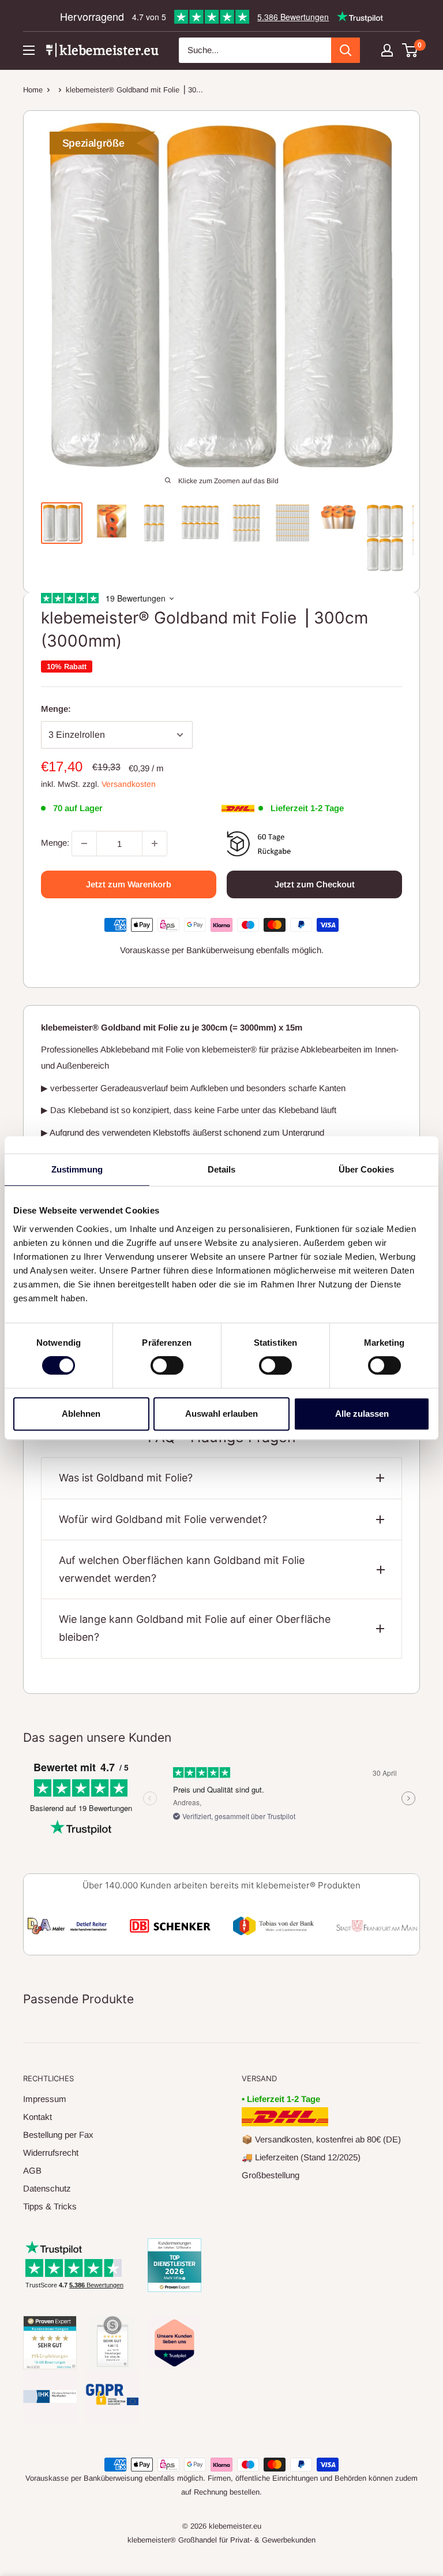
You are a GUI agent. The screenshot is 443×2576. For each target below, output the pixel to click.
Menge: (56, 709)
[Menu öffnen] (29, 50)
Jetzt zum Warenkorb (129, 884)
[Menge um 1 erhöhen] (155, 843)
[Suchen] (346, 50)
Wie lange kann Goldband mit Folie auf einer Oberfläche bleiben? (195, 1628)
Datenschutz (47, 2188)
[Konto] (387, 50)
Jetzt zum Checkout (315, 884)
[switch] (167, 1365)
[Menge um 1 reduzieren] (84, 843)
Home (33, 90)
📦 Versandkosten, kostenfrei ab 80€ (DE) (321, 2139)
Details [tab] (222, 1169)
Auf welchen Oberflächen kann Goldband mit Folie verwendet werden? (182, 1569)
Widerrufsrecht (51, 2153)
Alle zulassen (362, 1414)
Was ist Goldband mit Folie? (126, 1478)
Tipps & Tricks (50, 2206)
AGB (32, 2170)
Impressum (45, 2099)
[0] (410, 50)
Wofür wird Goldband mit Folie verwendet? (163, 1519)
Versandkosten (129, 784)
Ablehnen (81, 1414)
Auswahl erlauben (221, 1414)
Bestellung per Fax (58, 2135)
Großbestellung (271, 2175)
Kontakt (37, 2117)
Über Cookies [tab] (366, 1169)
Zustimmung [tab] (77, 1169)
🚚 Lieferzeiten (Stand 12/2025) (301, 2157)
